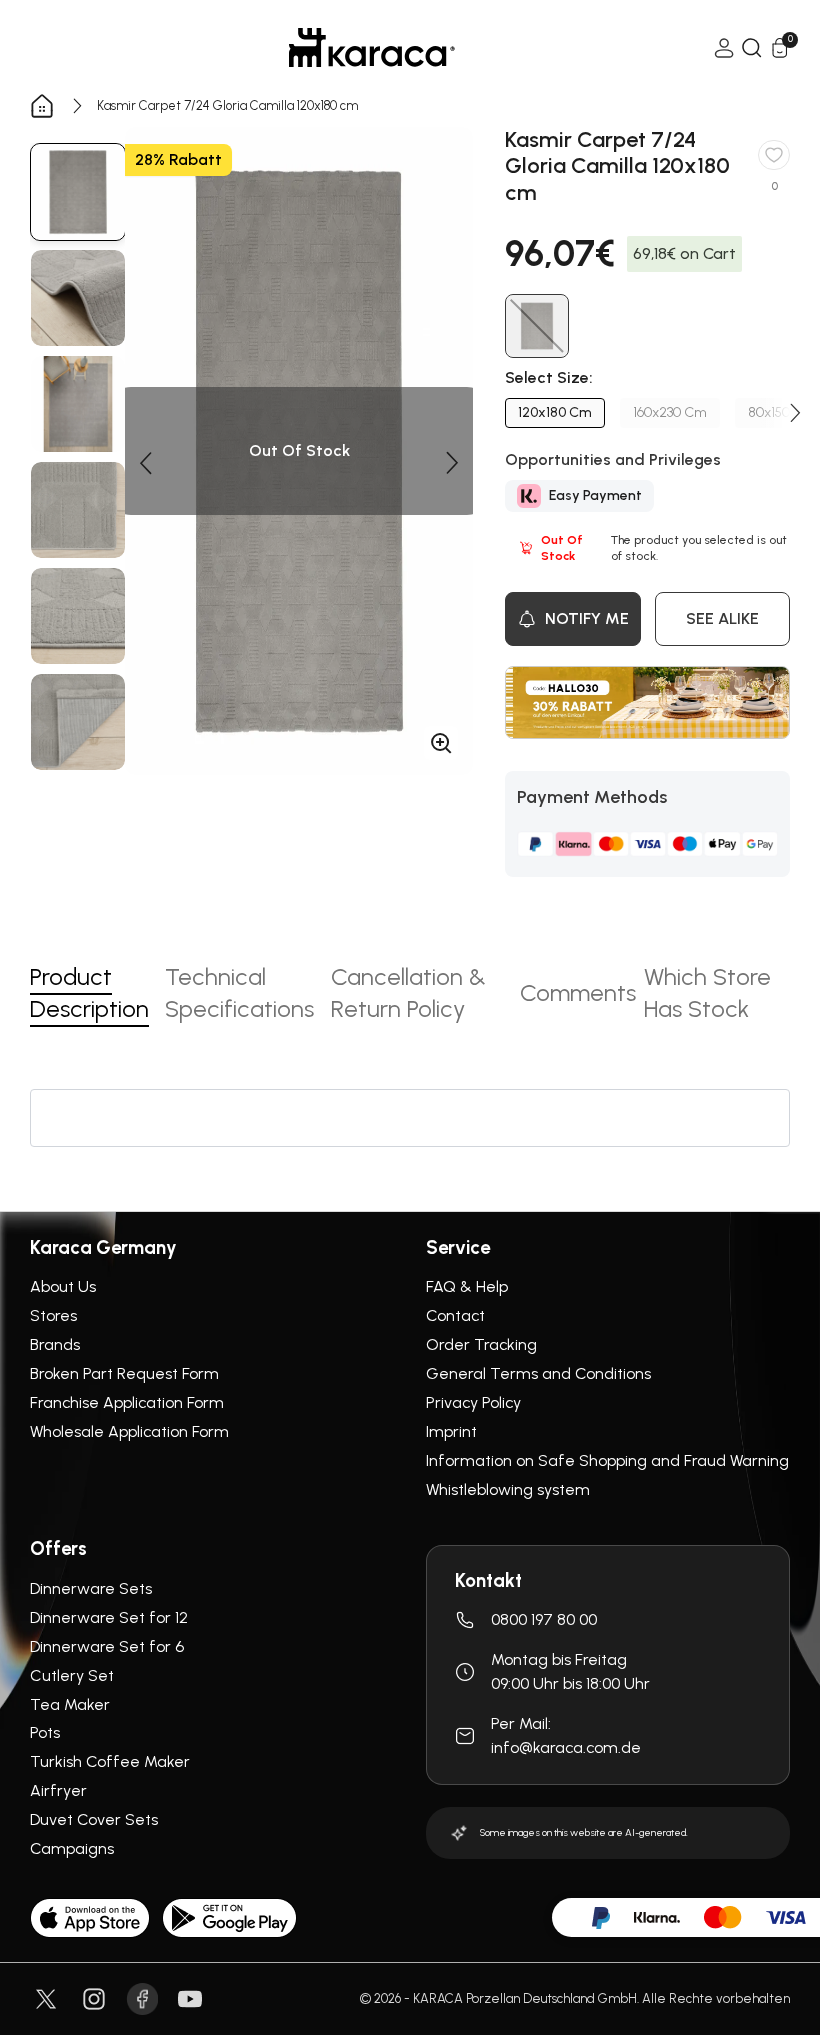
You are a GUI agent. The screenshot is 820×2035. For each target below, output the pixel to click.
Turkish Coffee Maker (110, 1761)
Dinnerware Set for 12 (109, 1617)
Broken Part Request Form (124, 1373)
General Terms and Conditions (538, 1373)
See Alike (722, 618)
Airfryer (58, 1790)
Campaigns (72, 1848)
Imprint (451, 1431)
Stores (53, 1315)
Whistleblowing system (508, 1489)
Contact (455, 1315)
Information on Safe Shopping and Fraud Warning (607, 1460)
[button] (145, 463)
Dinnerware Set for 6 (107, 1646)
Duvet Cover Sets (94, 1819)
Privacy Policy (473, 1402)
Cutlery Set (72, 1675)
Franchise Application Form (127, 1402)
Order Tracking (481, 1344)
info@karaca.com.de (566, 1747)
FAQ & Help (467, 1286)
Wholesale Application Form (129, 1431)
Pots (45, 1732)
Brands (55, 1344)
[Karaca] (372, 47)
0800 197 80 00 (544, 1619)
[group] (78, 192)
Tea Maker (70, 1704)
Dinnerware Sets (91, 1588)
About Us (63, 1286)
